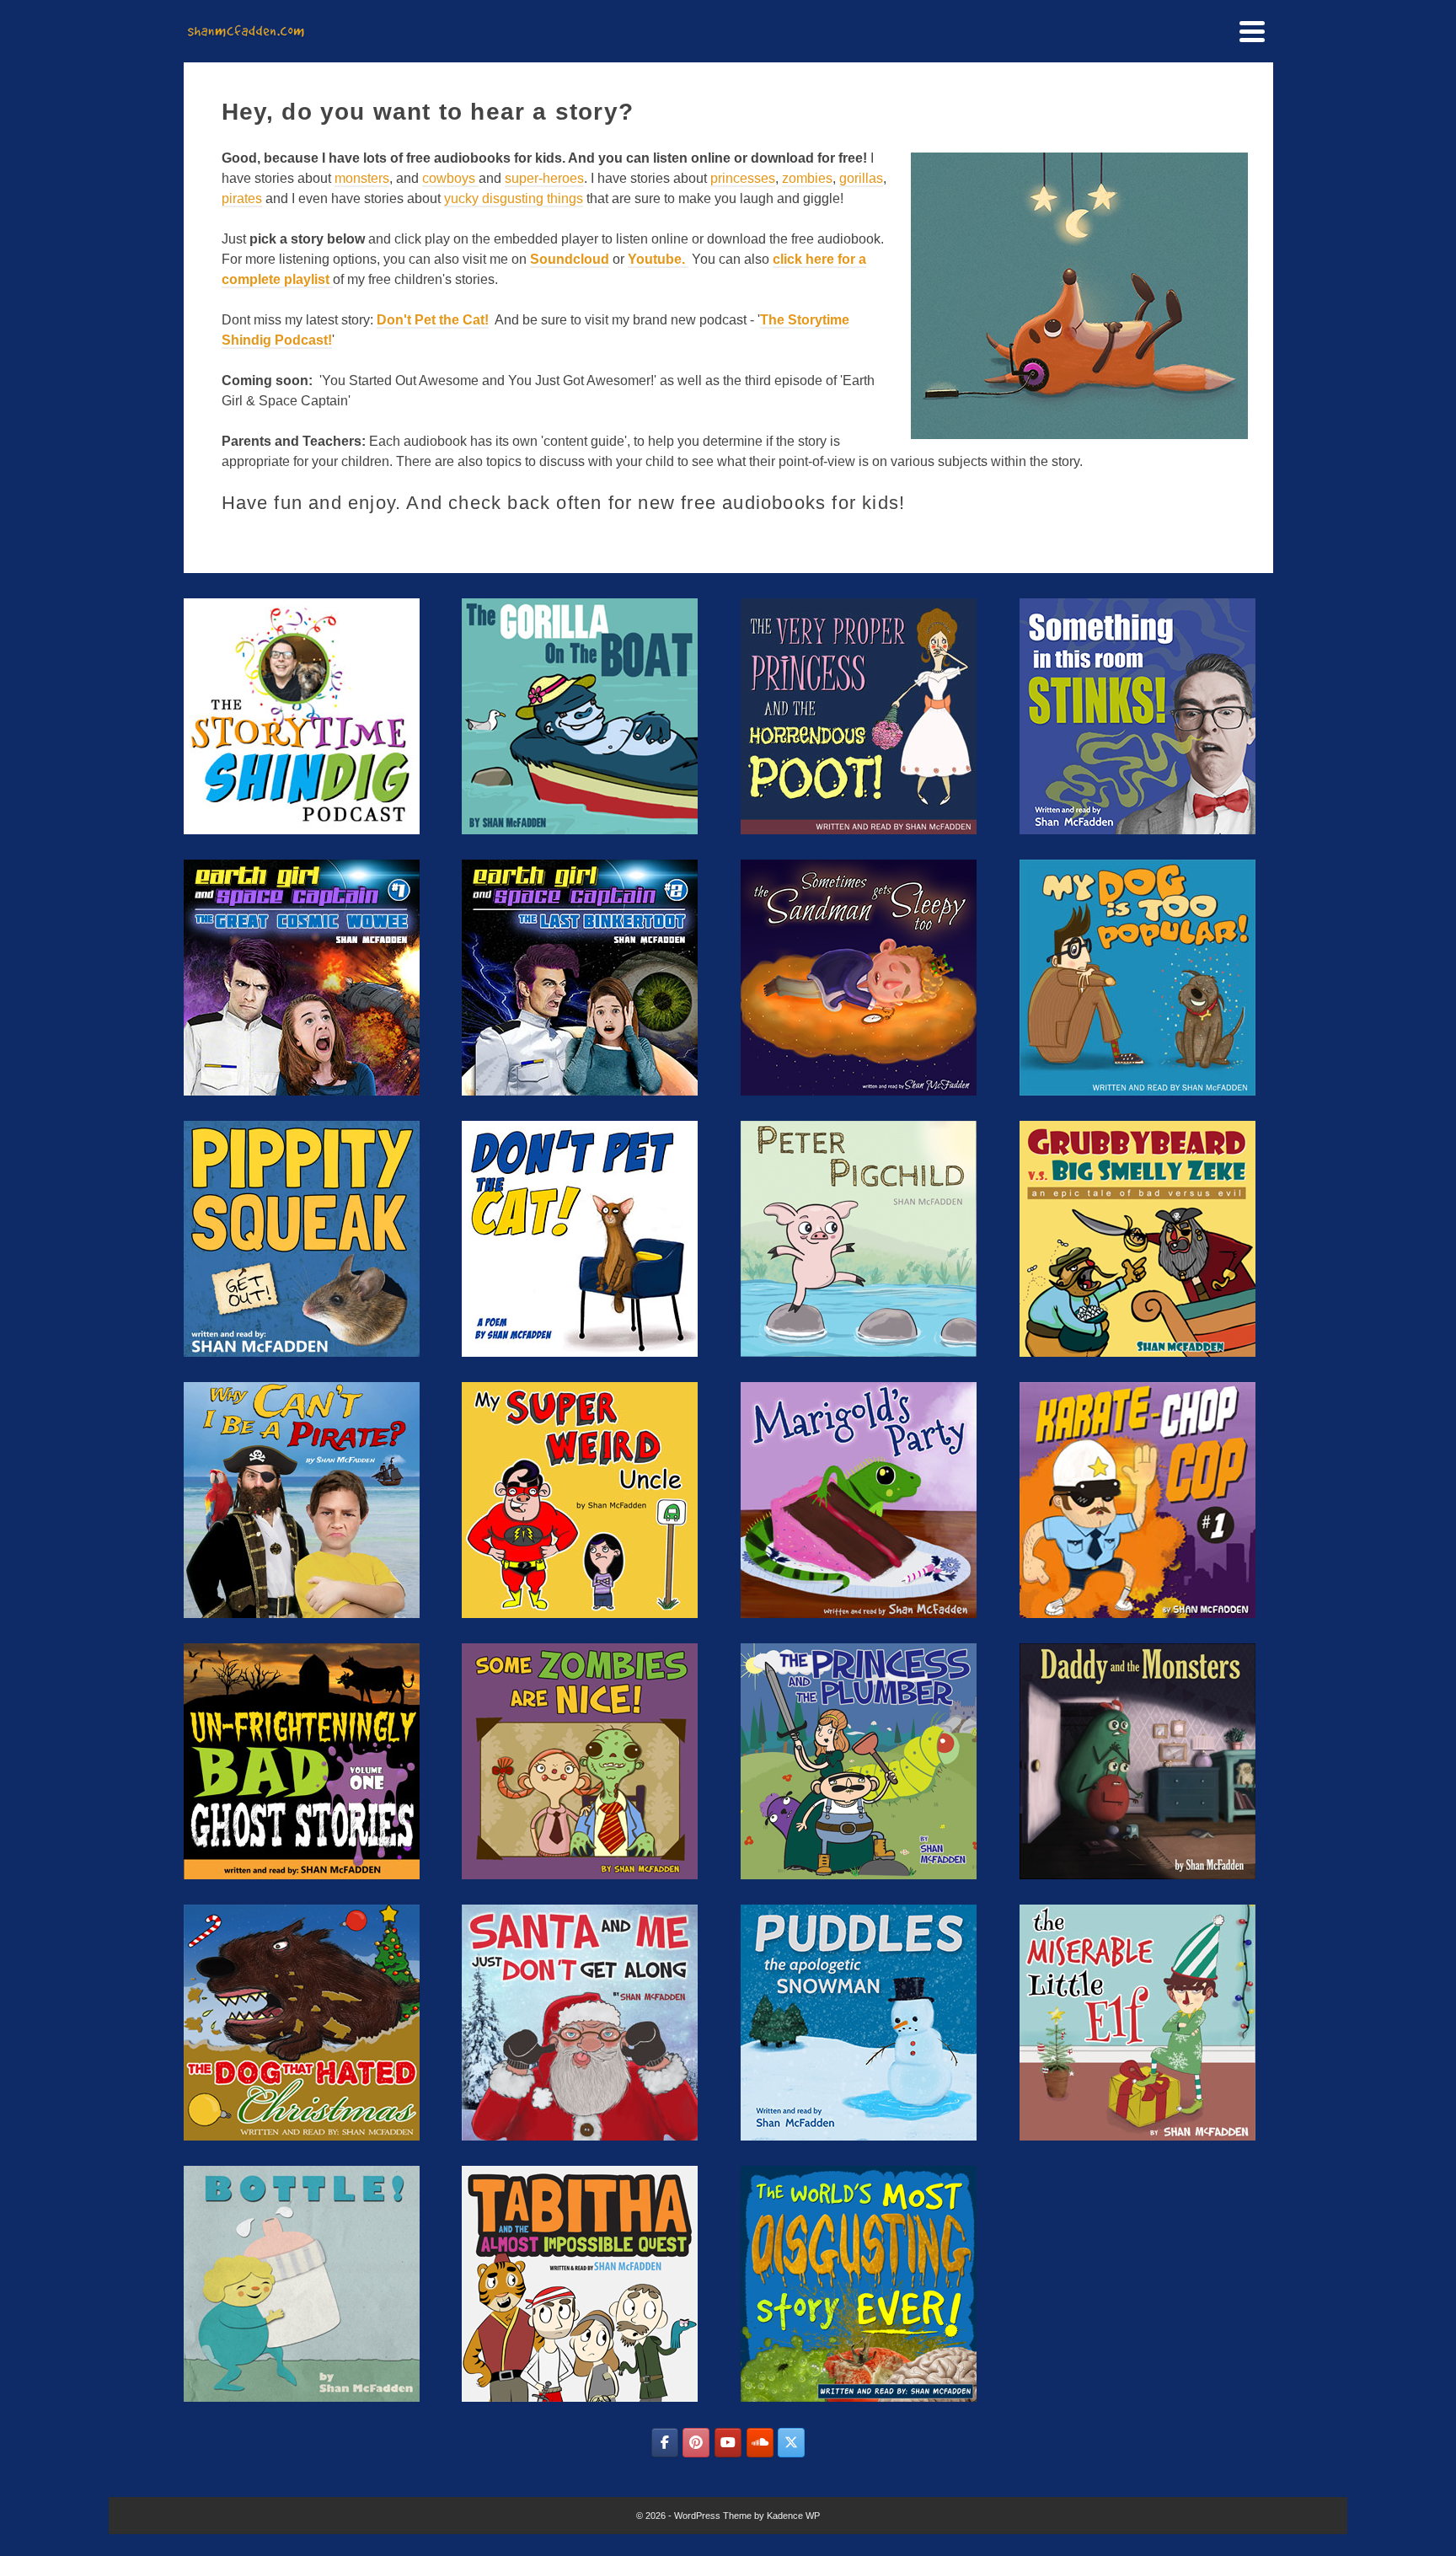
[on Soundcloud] (760, 2443)
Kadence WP (793, 2516)
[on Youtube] (728, 2443)
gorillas (861, 178)
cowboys (450, 178)
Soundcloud (570, 259)
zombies (807, 178)
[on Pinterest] (696, 2443)
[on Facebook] (665, 2443)
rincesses (747, 178)
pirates (242, 198)
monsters (362, 178)
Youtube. (658, 259)
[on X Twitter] (791, 2443)
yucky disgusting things (514, 198)
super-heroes (544, 178)
